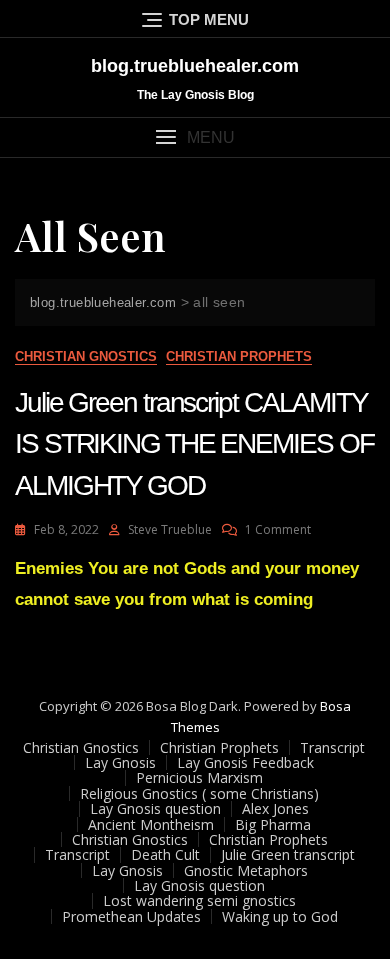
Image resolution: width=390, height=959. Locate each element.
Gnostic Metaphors (246, 870)
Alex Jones (275, 808)
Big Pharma (273, 824)
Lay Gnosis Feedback (245, 762)
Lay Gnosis (120, 762)
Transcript (332, 747)
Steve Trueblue (170, 529)
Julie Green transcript (288, 854)
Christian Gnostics (86, 356)
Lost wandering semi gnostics (199, 900)
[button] (195, 137)
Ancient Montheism (151, 824)
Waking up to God (280, 916)
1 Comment (278, 529)
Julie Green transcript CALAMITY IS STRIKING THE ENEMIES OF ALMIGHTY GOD (194, 443)
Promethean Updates (131, 916)
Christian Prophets (239, 356)
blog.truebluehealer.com (195, 66)
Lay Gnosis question (155, 808)
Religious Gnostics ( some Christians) (199, 793)
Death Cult (165, 854)
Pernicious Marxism (199, 777)
